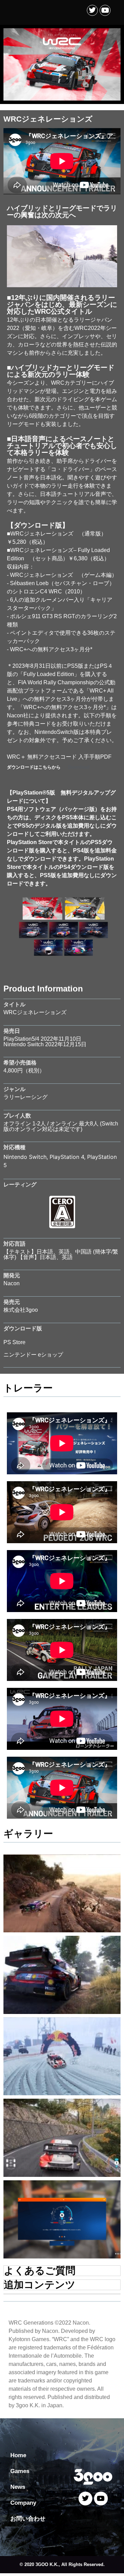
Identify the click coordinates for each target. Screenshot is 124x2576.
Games (20, 2471)
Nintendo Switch (25, 1157)
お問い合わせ (28, 2519)
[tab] (62, 2271)
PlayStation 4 (67, 1157)
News (18, 2487)
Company (23, 2503)
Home (18, 2455)
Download (79, 767)
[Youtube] (105, 10)
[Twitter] (92, 10)
